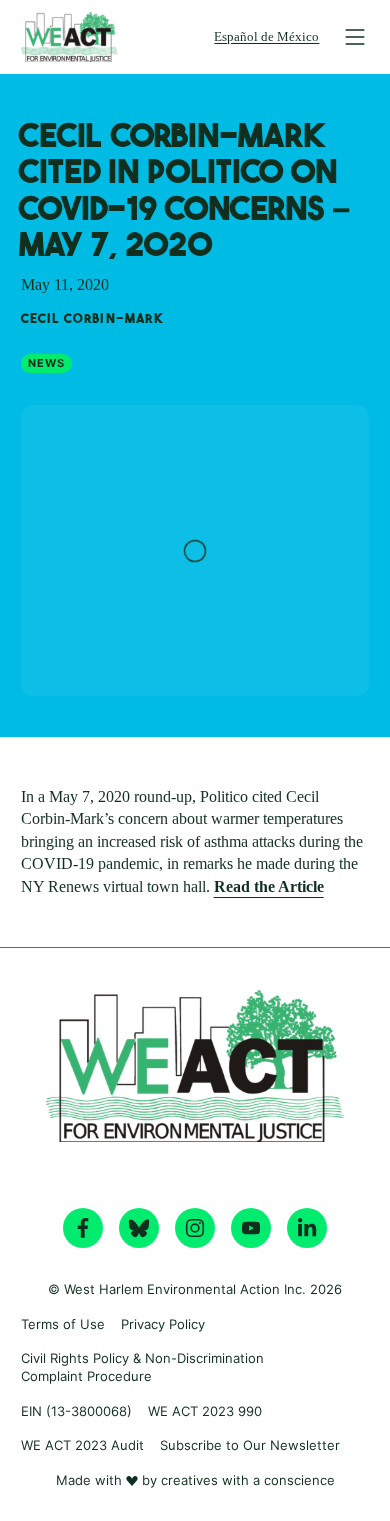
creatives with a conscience (248, 1480)
